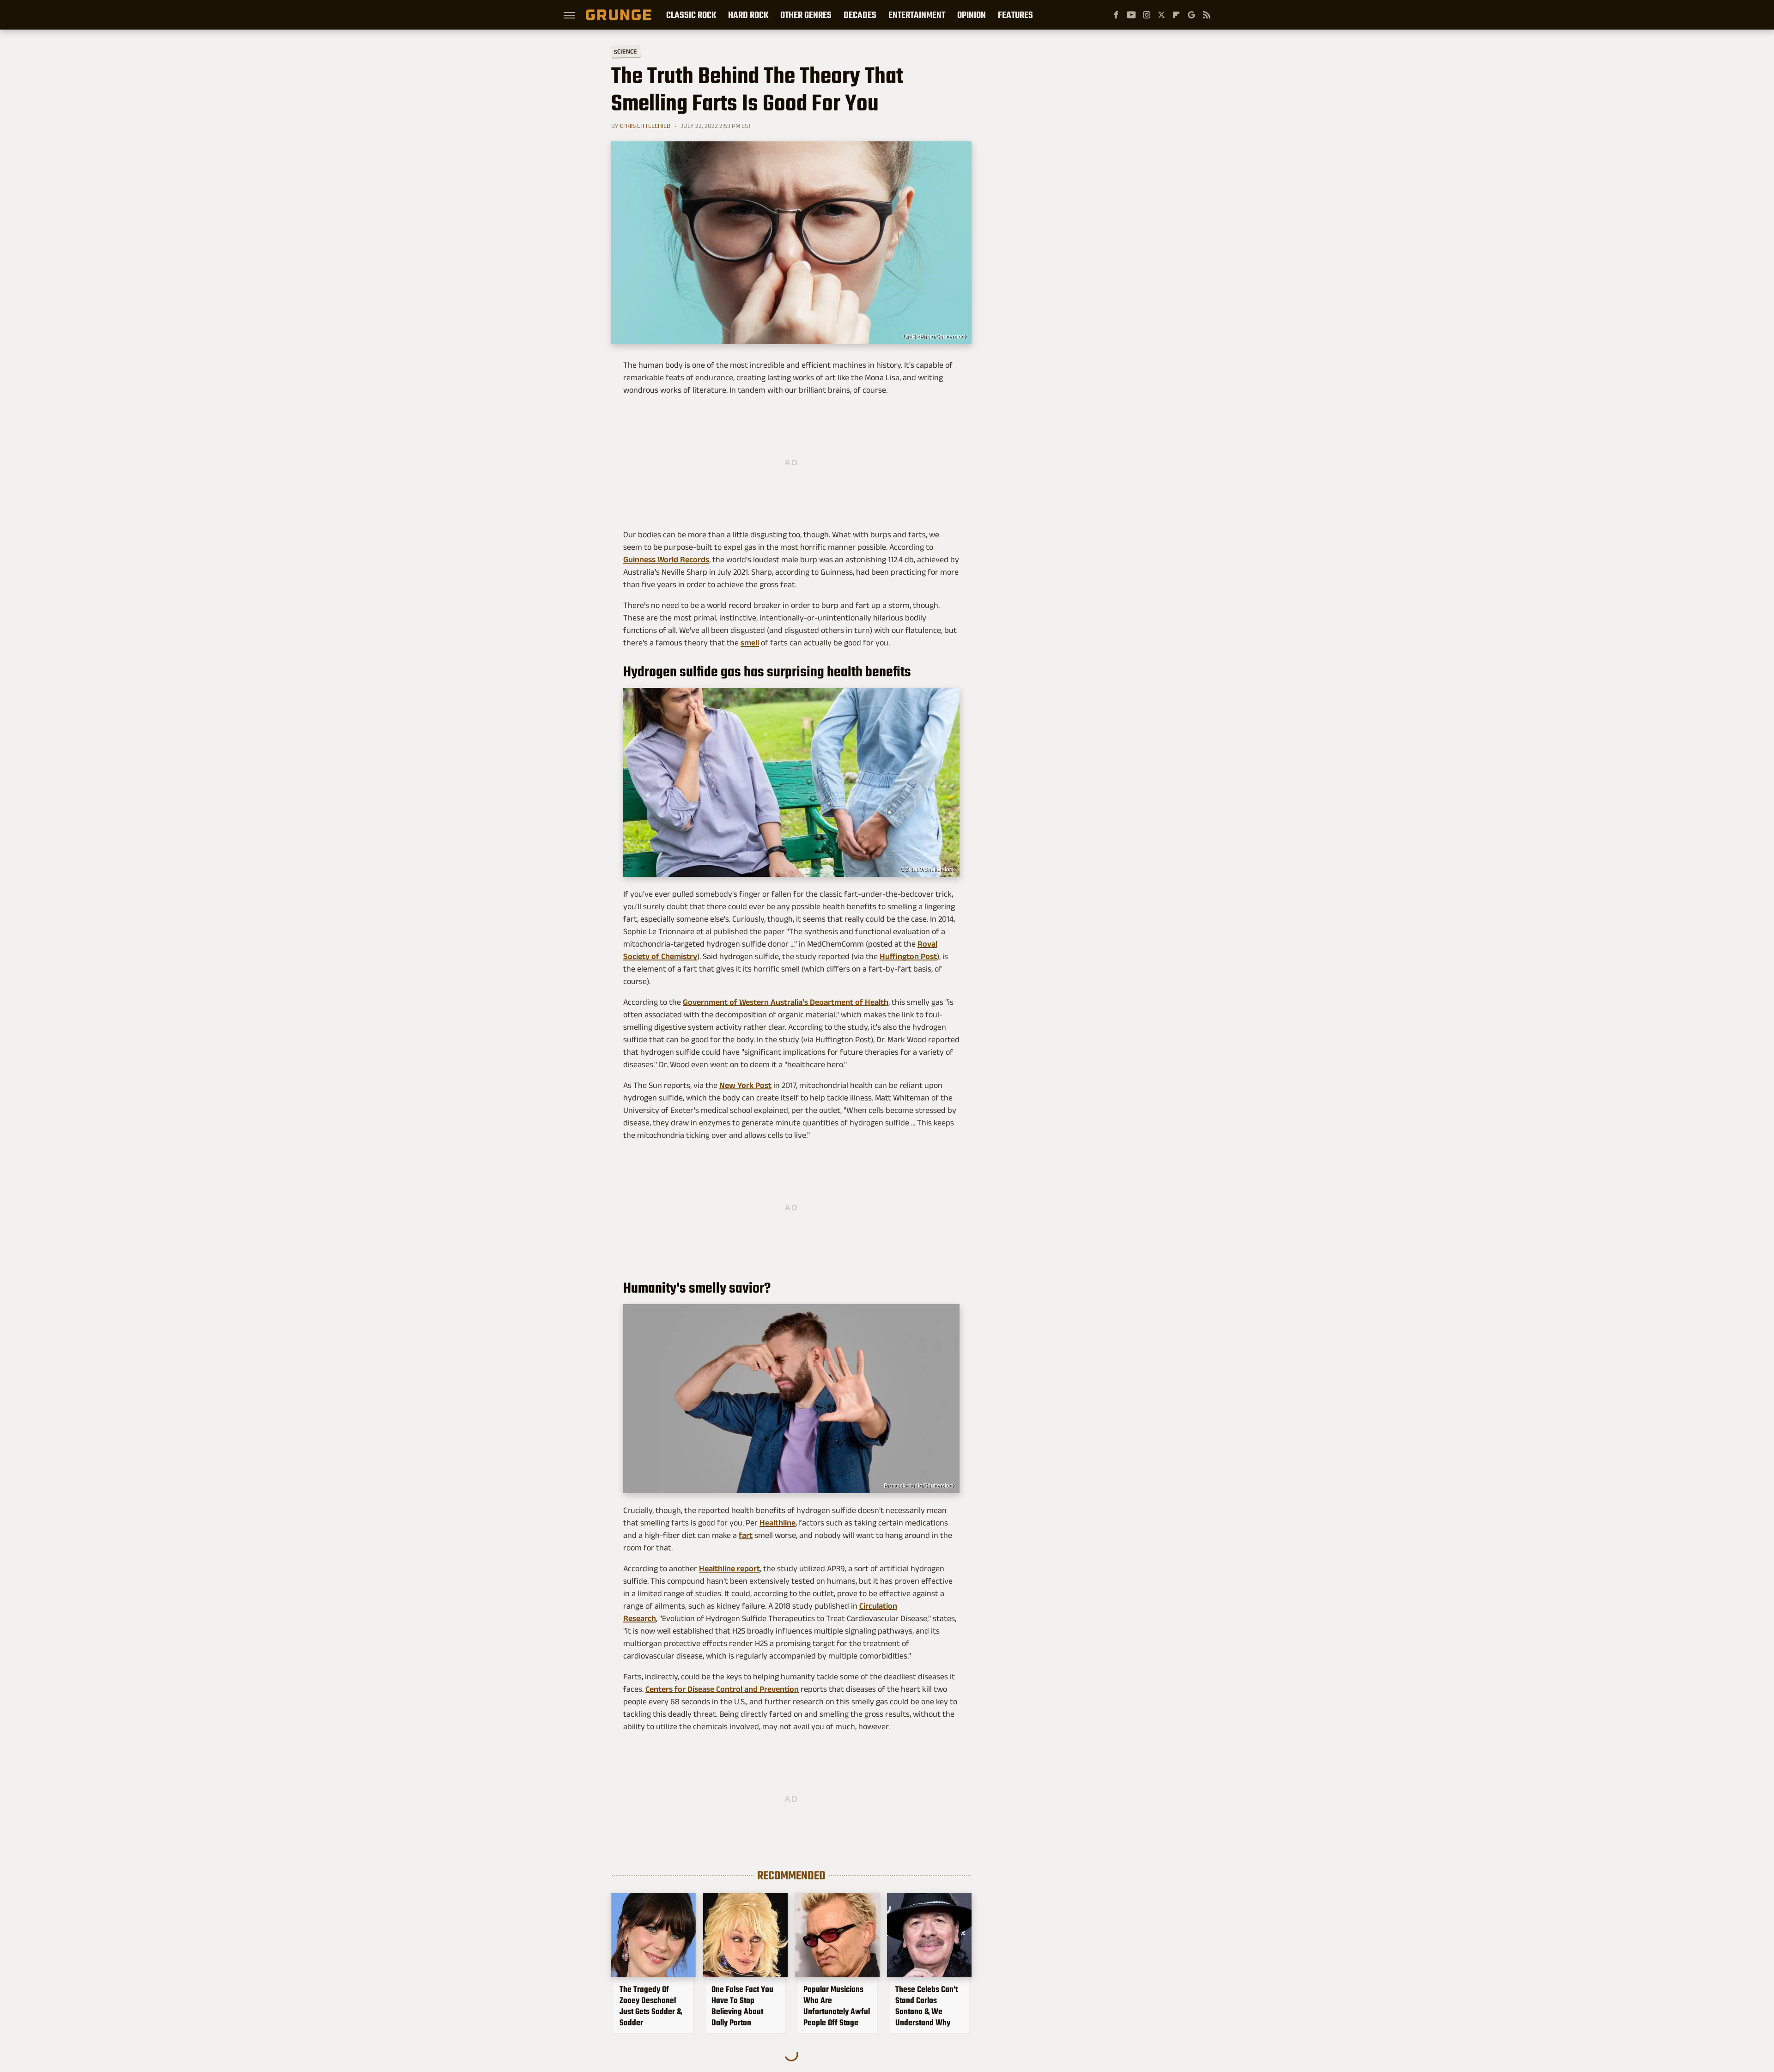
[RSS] (1207, 15)
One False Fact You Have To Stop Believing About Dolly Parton (742, 2006)
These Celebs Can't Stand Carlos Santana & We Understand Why (926, 2006)
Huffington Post (908, 956)
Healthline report (729, 1568)
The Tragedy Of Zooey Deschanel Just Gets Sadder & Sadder (651, 2006)
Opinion (972, 15)
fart (746, 1535)
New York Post (745, 1085)
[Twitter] (1161, 15)
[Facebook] (1116, 15)
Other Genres (806, 15)
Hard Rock (748, 15)
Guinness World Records (666, 559)
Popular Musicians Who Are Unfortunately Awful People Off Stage (837, 2006)
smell (750, 643)
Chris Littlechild (645, 126)
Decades (860, 15)
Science (626, 51)
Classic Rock (691, 15)
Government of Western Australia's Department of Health (786, 1002)
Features (1015, 15)
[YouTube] (1131, 15)
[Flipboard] (1176, 15)
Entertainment (917, 15)
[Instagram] (1147, 15)
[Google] (1191, 15)
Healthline (778, 1523)
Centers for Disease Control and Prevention (722, 1689)
